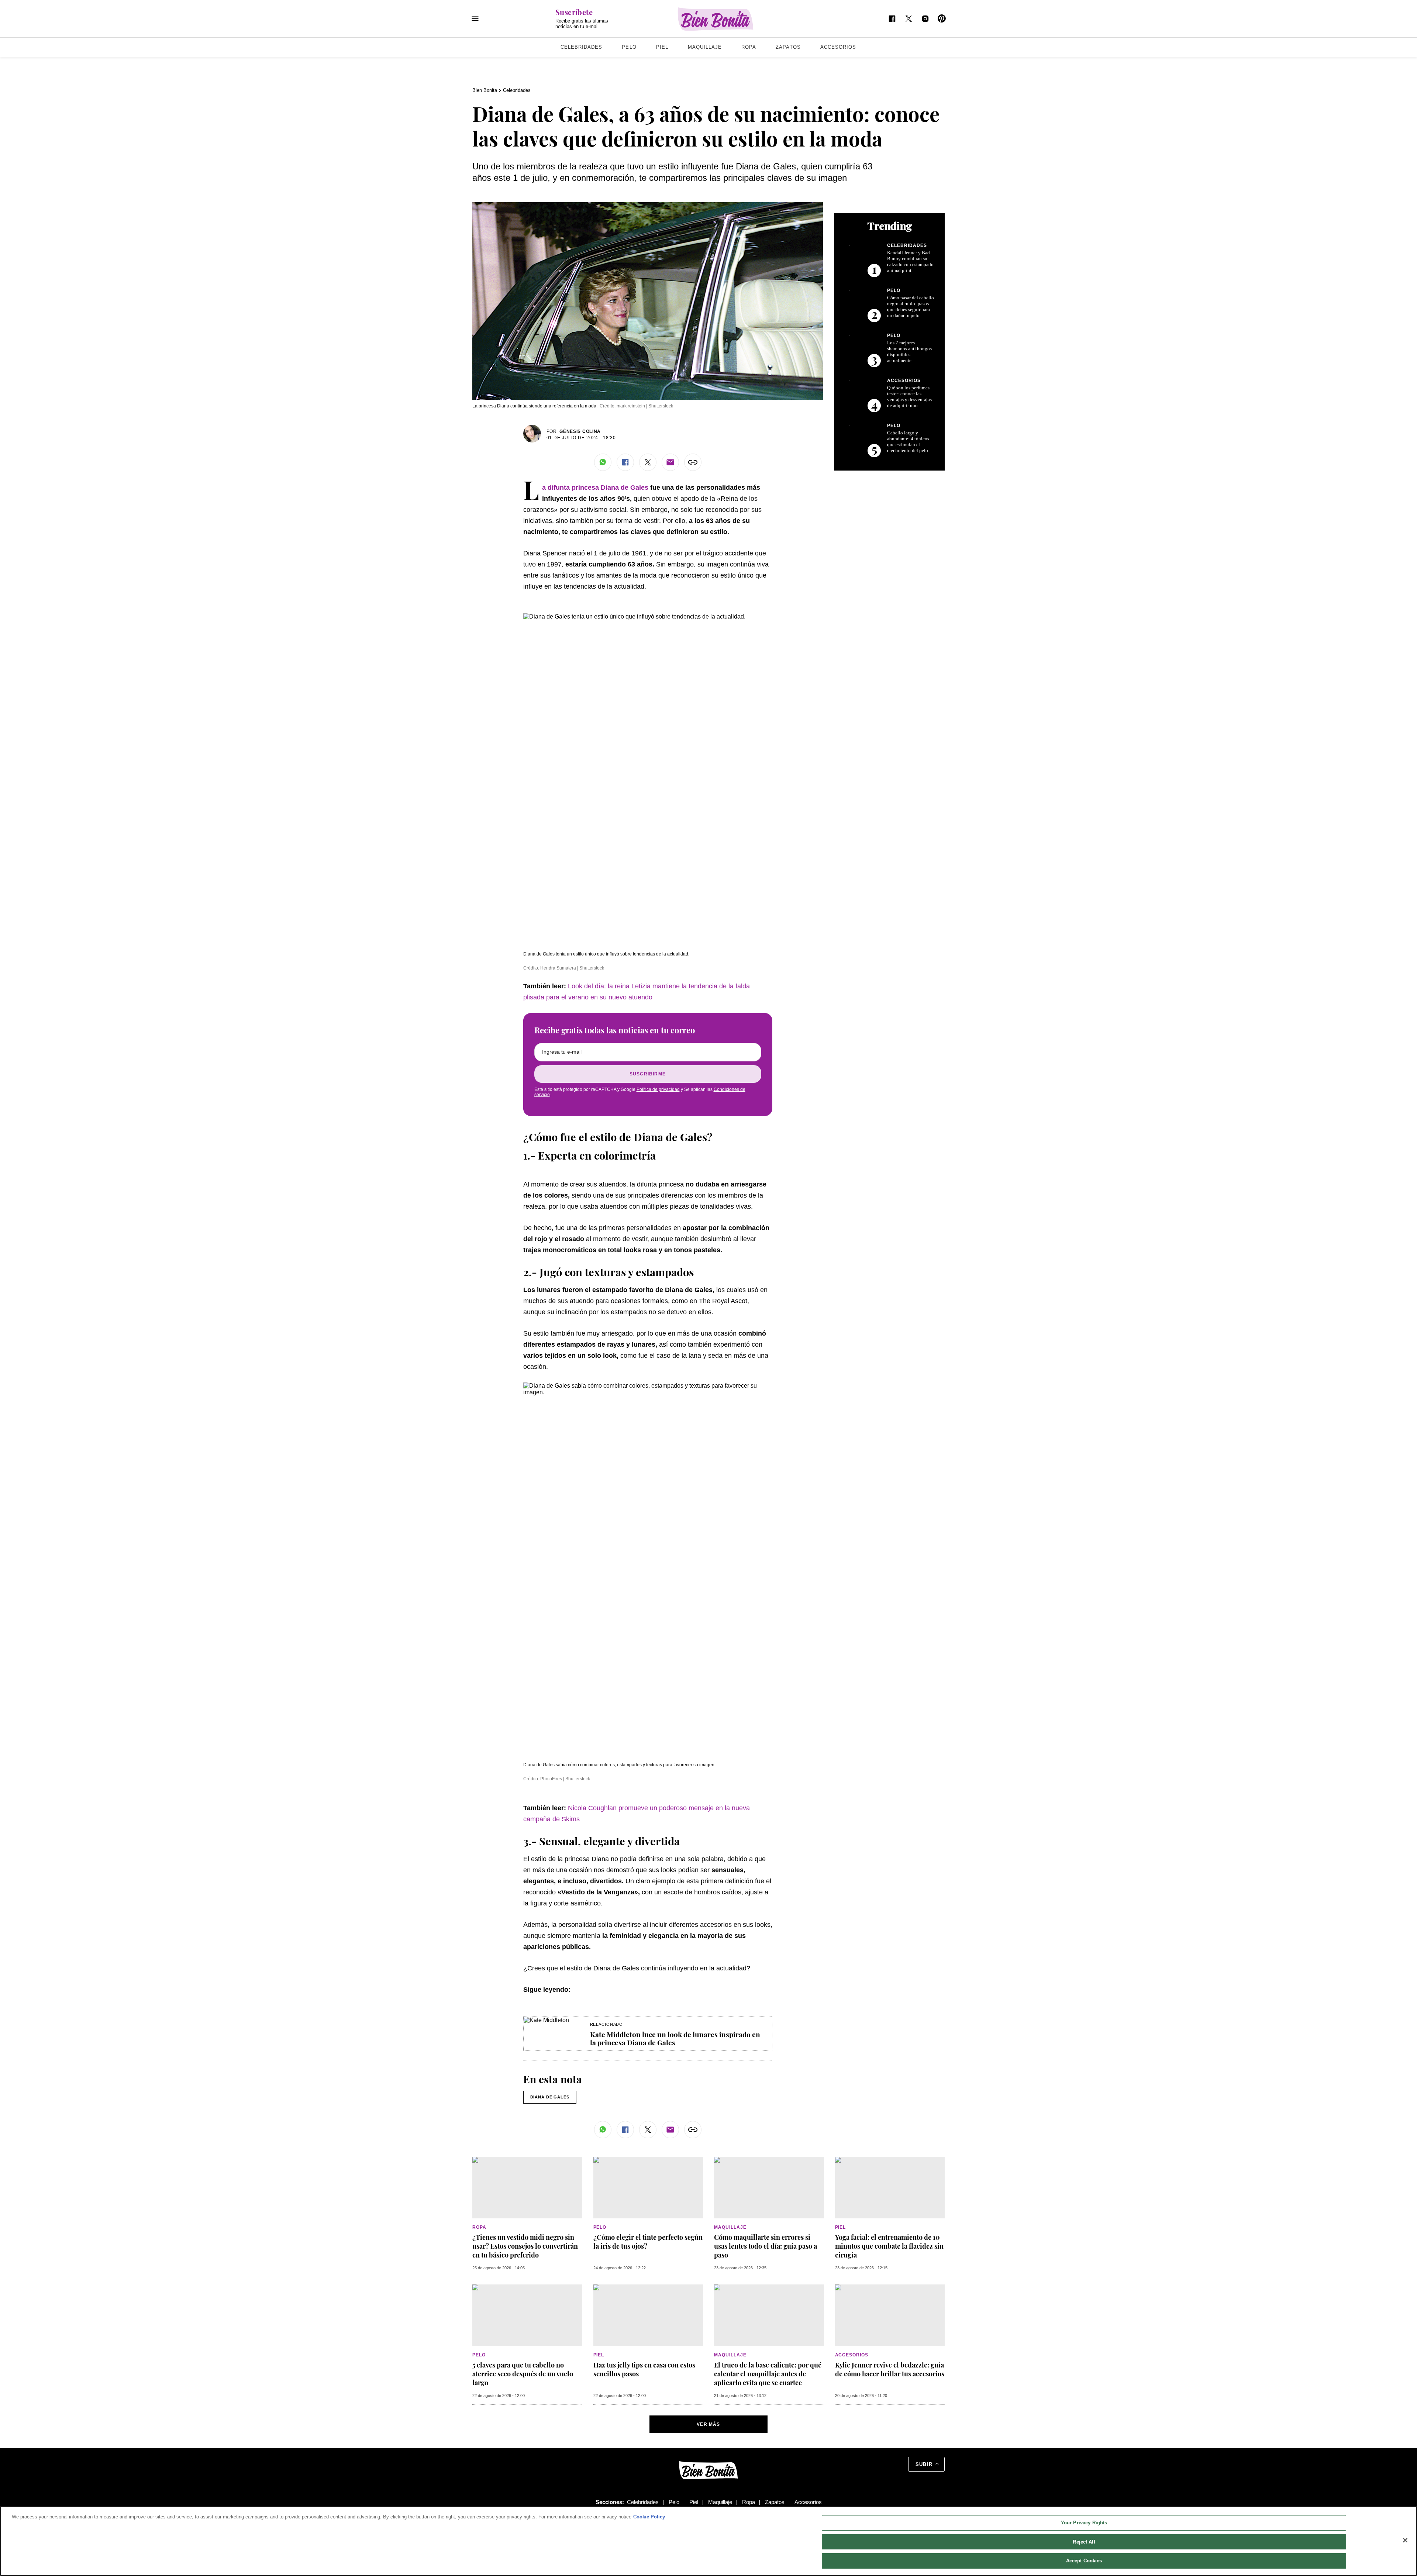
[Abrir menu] (475, 19)
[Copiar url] (693, 462)
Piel (662, 47)
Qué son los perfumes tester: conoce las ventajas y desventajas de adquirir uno (909, 397)
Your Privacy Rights (1084, 2523)
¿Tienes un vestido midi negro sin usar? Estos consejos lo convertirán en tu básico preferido (525, 2246)
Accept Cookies (1084, 2561)
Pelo (629, 47)
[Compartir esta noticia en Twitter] (648, 462)
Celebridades (581, 47)
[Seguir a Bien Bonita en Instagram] (925, 19)
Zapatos (788, 47)
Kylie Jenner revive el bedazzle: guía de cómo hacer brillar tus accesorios (890, 2369)
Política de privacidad (658, 1089)
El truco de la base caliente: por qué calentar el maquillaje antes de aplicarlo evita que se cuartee (768, 2374)
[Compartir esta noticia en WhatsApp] (603, 462)
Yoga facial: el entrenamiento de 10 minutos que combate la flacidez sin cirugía (889, 2246)
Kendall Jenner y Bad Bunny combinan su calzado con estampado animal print (910, 261)
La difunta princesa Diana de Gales (595, 488)
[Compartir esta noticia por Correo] (670, 462)
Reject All (1084, 2542)
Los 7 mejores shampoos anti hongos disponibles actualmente (909, 352)
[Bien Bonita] (716, 19)
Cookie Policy (649, 2517)
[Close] (1405, 2540)
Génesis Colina (580, 431)
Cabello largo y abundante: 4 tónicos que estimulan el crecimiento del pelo (908, 442)
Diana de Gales (550, 2097)
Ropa (749, 47)
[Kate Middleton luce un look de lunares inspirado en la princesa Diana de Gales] (546, 2020)
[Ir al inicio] (708, 2470)
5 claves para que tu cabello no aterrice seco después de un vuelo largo (523, 2374)
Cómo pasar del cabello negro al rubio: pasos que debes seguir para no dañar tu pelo (911, 306)
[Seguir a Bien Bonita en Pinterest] (942, 19)
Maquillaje (705, 47)
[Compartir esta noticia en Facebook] (625, 462)
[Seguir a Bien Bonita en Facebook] (892, 19)
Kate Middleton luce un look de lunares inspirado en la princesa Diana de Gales (675, 2038)
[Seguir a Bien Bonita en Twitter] (909, 19)
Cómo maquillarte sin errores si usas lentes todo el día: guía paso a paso (766, 2246)
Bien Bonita (485, 90)
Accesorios (838, 47)
